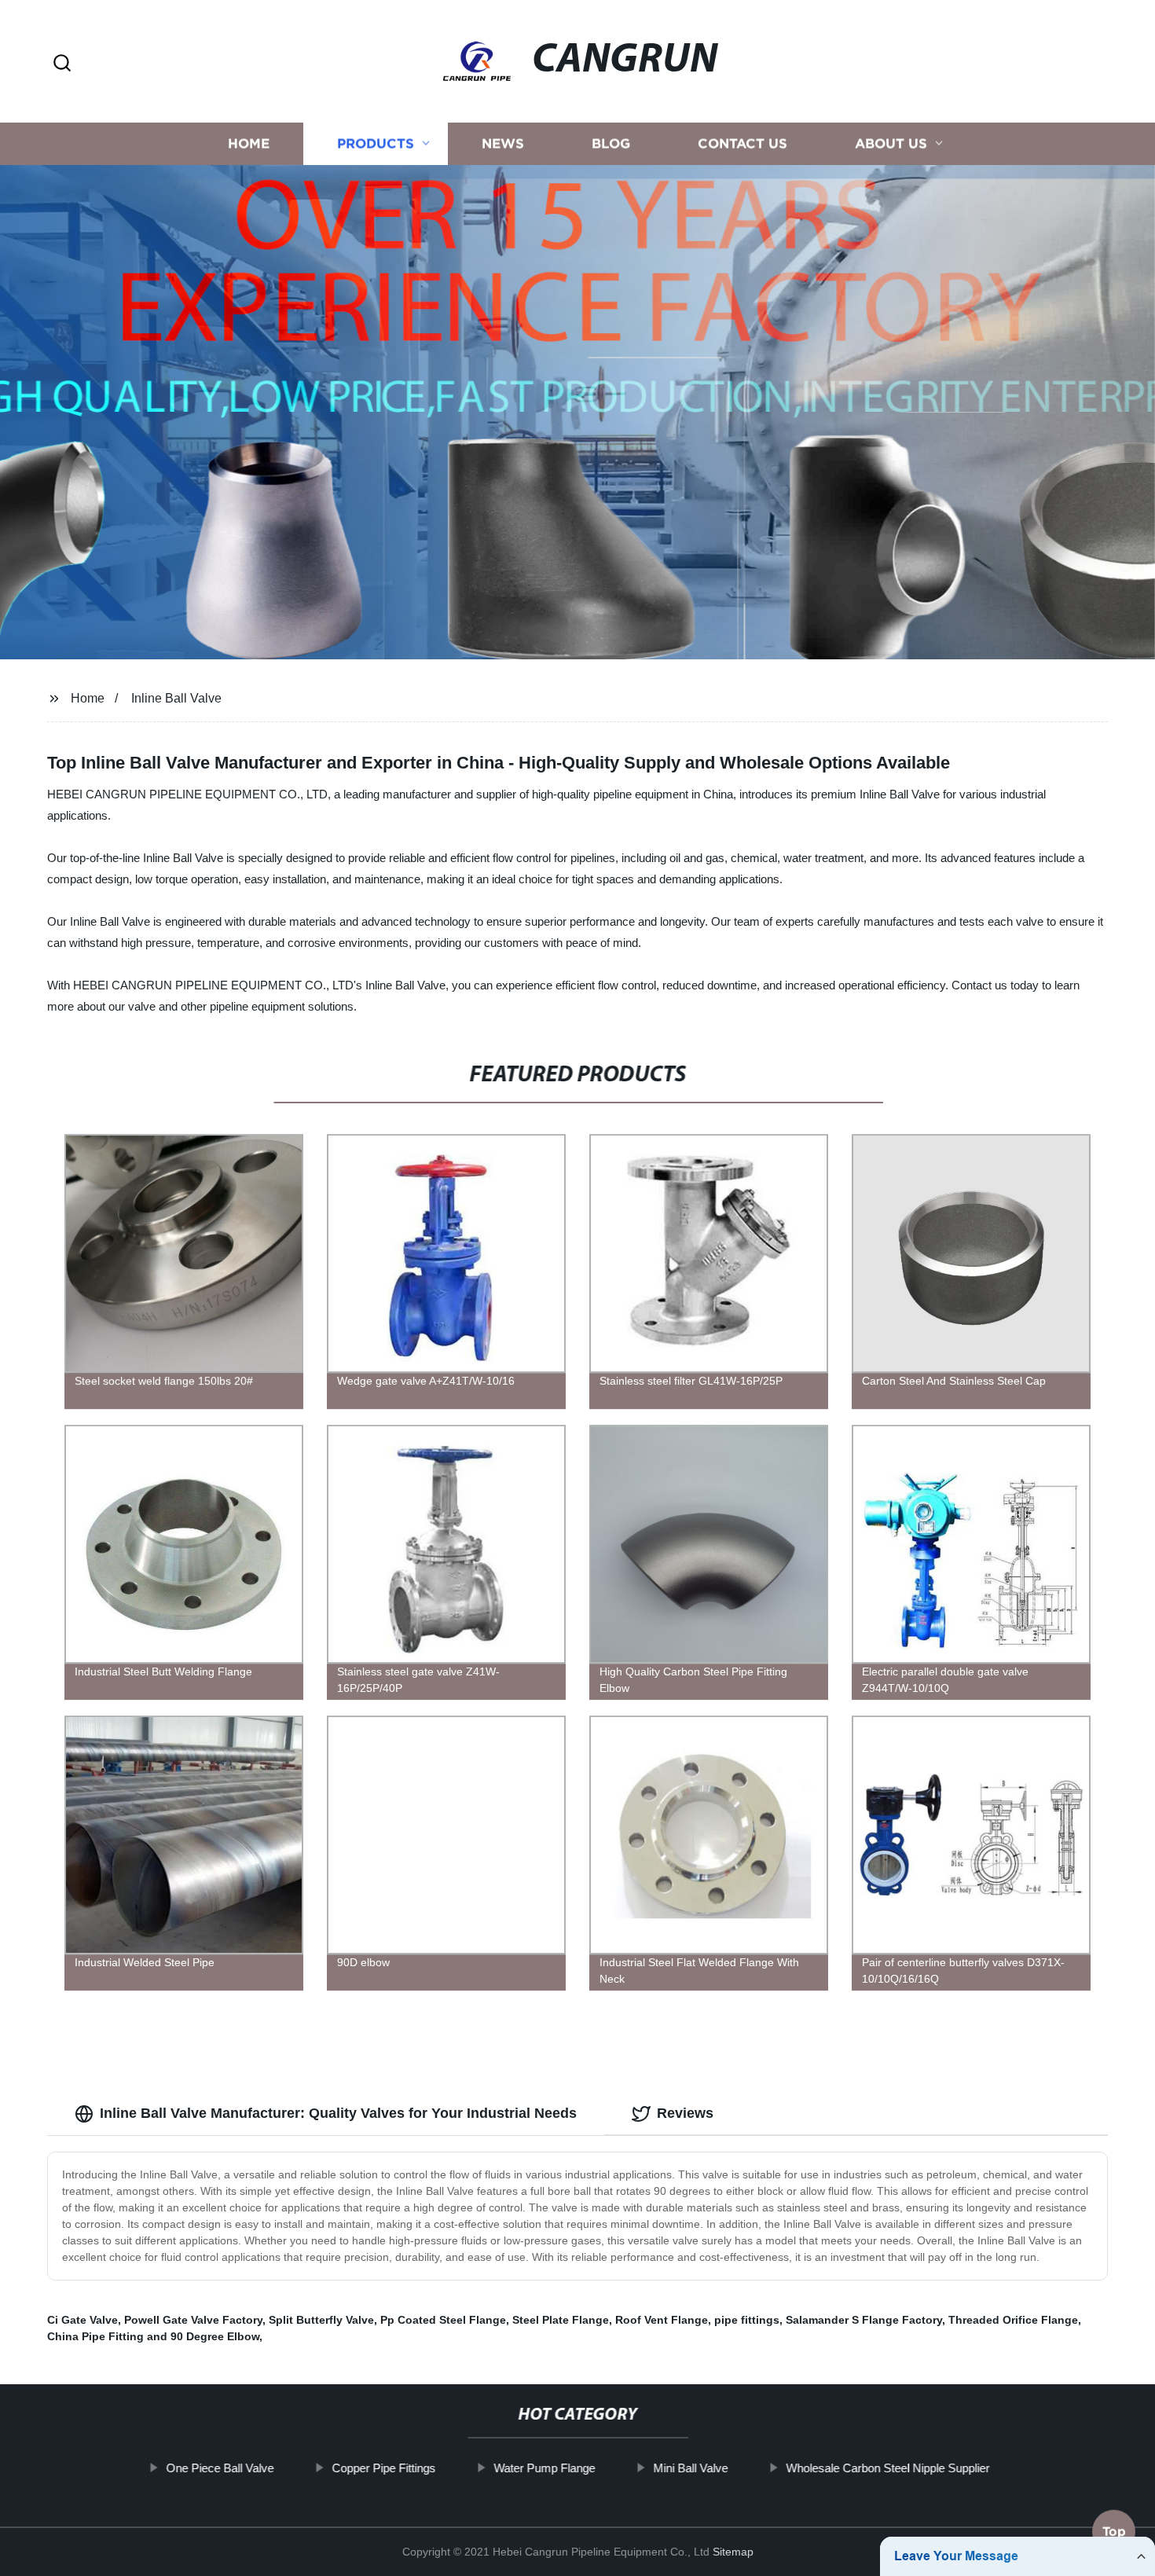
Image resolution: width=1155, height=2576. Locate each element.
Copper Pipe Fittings (383, 2468)
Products (376, 143)
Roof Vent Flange (662, 2320)
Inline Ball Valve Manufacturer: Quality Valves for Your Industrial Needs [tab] (338, 2113)
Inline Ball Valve (176, 698)
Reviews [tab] (685, 2113)
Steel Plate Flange (561, 2320)
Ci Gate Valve (82, 2320)
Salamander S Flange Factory (864, 2320)
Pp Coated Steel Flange (443, 2320)
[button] (62, 64)
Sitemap (733, 2552)
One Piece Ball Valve (220, 2468)
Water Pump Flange (544, 2468)
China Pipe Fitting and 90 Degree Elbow (153, 2336)
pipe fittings (747, 2320)
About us (891, 143)
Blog (611, 143)
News (503, 143)
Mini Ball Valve (690, 2468)
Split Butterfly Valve (321, 2320)
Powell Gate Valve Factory (193, 2320)
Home (249, 143)
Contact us (742, 143)
